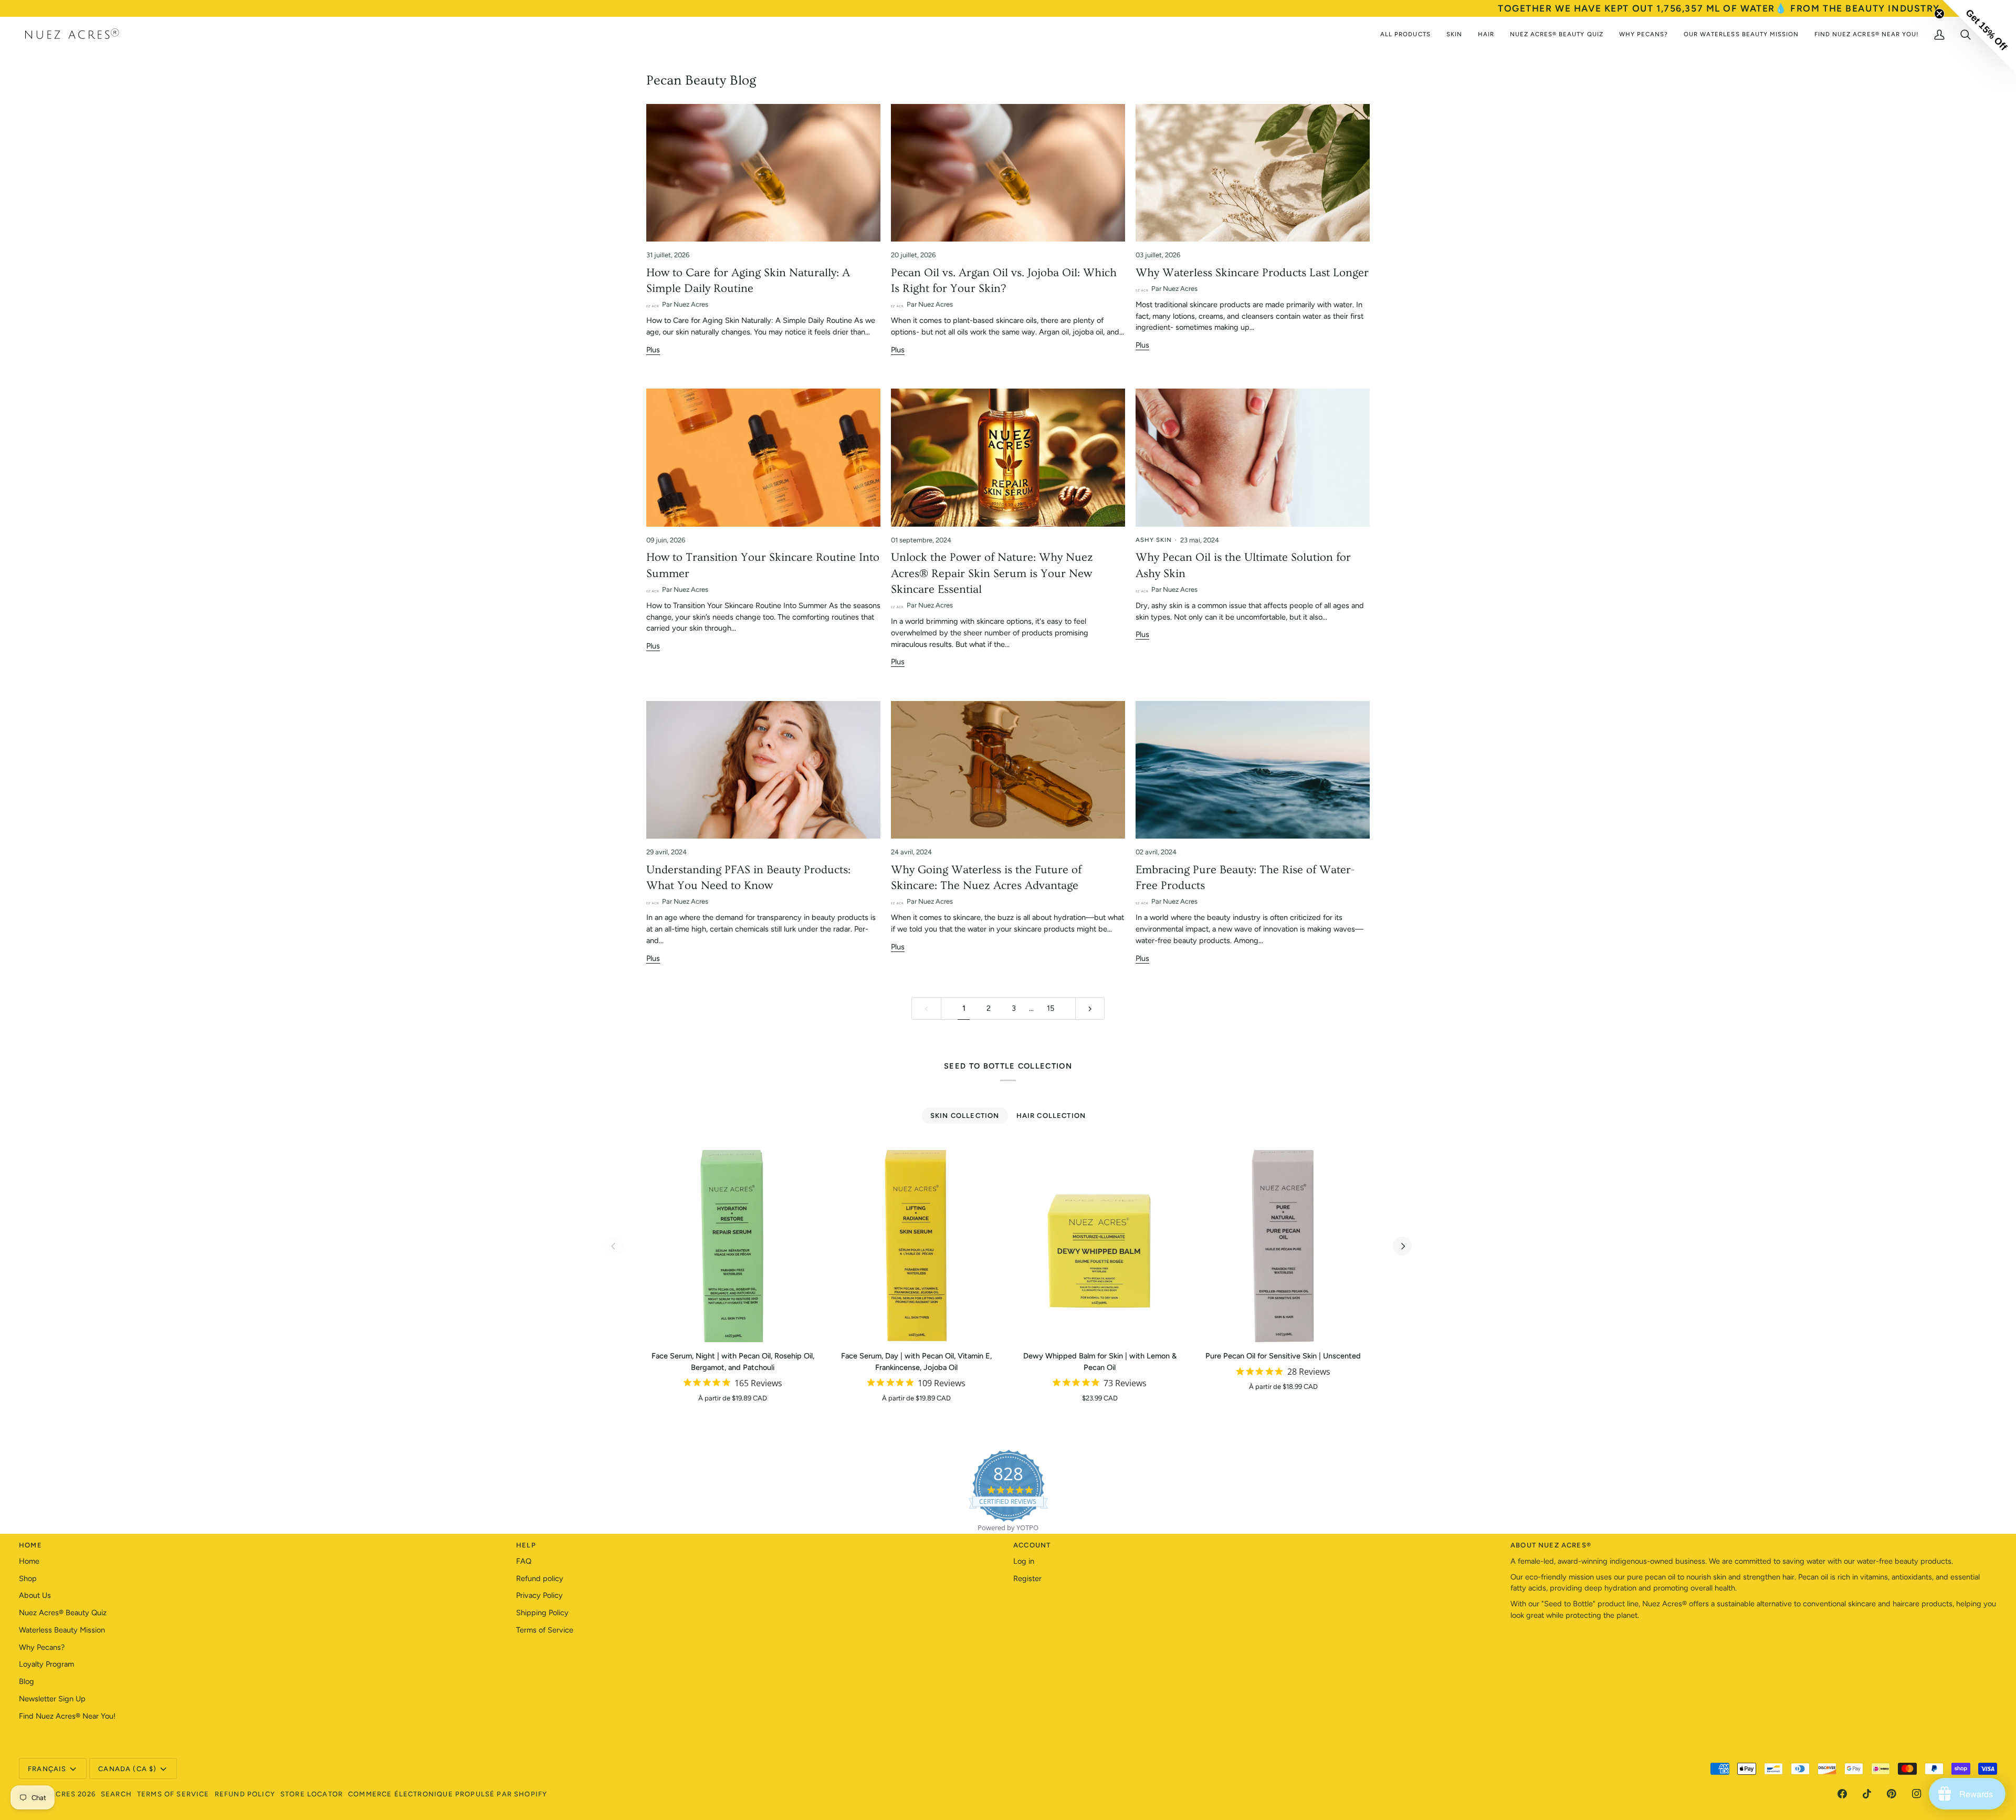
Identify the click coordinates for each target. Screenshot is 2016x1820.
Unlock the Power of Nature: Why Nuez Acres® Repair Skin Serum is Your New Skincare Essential (992, 573)
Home (29, 1561)
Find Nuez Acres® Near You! (67, 1716)
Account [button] (1032, 1545)
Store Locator (312, 1794)
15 (1051, 1008)
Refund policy (540, 1578)
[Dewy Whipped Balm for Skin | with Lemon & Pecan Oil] (1100, 1246)
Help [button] (526, 1545)
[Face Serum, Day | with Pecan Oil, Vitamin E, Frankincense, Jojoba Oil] (917, 1246)
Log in (1024, 1561)
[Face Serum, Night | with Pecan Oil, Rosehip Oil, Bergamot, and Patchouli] (733, 1246)
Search (116, 1794)
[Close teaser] (1939, 14)
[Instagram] (1917, 1794)
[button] (1979, 37)
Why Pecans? (42, 1647)
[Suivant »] (1090, 1008)
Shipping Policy (542, 1613)
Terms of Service (545, 1630)
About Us (35, 1595)
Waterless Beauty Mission (62, 1630)
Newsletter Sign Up (52, 1699)
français (47, 1769)
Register (1027, 1578)
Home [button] (30, 1545)
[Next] (1402, 1246)
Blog (27, 1681)
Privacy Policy (539, 1595)
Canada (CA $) (127, 1769)
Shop (28, 1578)
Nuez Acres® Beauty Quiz (63, 1613)
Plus (653, 350)
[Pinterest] (1892, 1794)
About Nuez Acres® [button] (1551, 1545)
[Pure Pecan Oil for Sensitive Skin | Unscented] (1284, 1246)
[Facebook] (1842, 1794)
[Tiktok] (1867, 1794)
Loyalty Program (46, 1664)
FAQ (524, 1561)
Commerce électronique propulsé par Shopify (448, 1794)
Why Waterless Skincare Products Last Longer (1252, 273)
